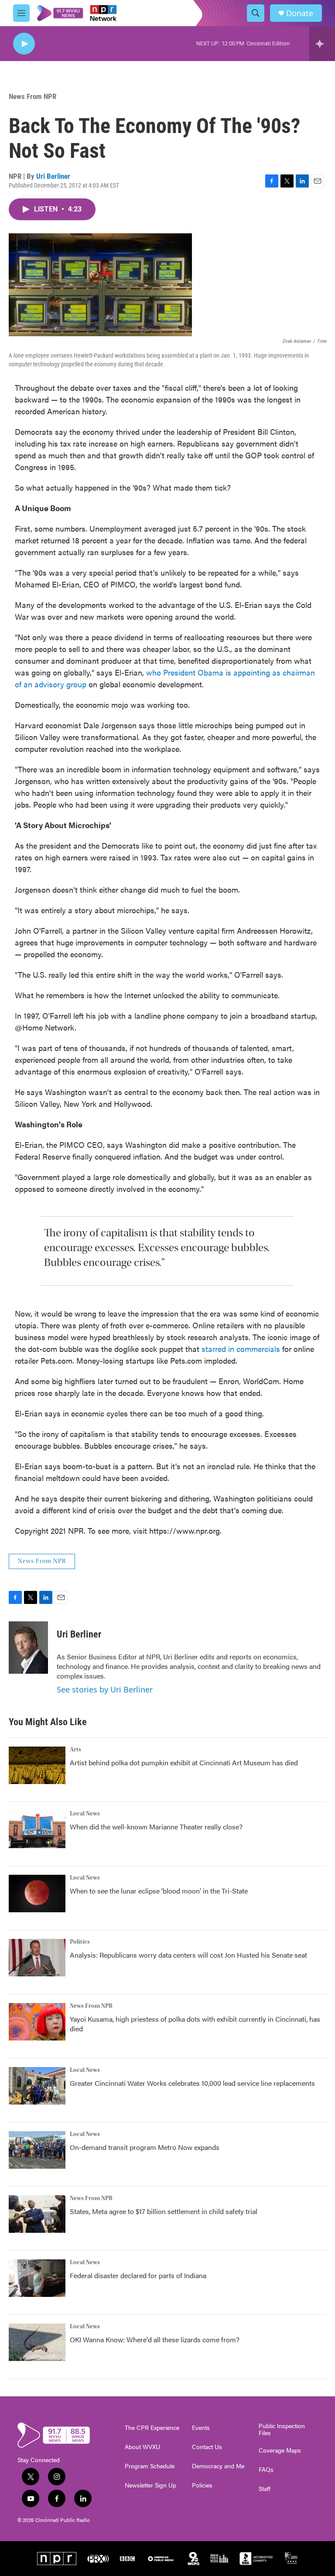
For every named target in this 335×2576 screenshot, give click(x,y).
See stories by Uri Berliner (105, 1689)
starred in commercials (241, 1349)
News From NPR (32, 96)
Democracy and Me (218, 2466)
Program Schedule (150, 2466)
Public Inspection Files (282, 2429)
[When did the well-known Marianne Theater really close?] (37, 1829)
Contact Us (207, 2447)
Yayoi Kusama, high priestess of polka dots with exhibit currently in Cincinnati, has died (195, 2024)
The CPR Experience (152, 2428)
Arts (75, 1750)
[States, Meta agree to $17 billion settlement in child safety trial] (37, 2214)
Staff (265, 2489)
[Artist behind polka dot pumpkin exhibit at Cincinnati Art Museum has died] (37, 1765)
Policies (202, 2485)
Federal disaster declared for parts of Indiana (138, 2275)
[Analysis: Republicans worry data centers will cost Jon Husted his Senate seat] (37, 1958)
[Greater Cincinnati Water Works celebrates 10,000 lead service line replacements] (37, 2086)
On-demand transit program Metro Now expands (145, 2147)
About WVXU (142, 2447)
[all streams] (322, 44)
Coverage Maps (280, 2450)
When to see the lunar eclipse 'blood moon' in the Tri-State (159, 1891)
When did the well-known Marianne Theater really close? (156, 1827)
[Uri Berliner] (28, 1648)
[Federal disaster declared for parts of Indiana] (37, 2278)
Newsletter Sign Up (150, 2485)
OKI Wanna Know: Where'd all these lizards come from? (155, 2339)
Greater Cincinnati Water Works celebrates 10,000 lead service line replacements (192, 2083)
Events (201, 2428)
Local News (85, 1814)
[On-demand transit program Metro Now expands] (37, 2150)
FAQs (266, 2470)
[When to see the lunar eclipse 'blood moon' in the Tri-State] (37, 1894)
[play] (24, 44)
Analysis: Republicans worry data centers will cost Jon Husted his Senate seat (188, 1955)
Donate (300, 13)
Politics (80, 1942)
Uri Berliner (53, 176)
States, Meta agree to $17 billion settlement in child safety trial (164, 2211)
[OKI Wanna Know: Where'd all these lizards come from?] (37, 2342)
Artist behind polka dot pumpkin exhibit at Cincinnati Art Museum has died (184, 1762)
